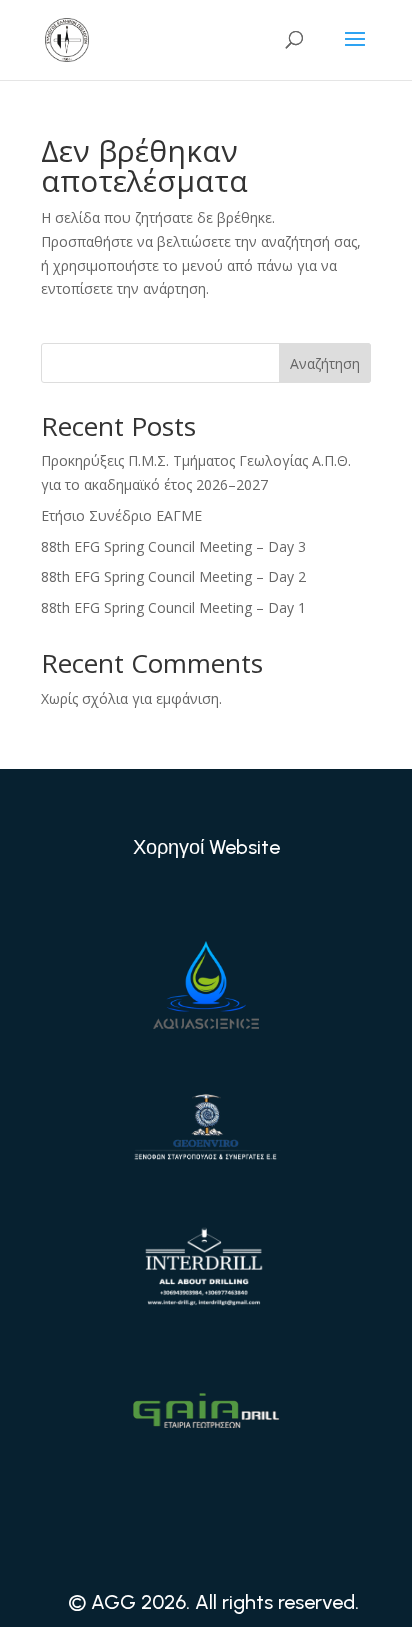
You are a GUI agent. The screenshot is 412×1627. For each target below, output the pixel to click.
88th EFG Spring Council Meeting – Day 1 (173, 607)
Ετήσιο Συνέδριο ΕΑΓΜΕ (121, 515)
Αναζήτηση (325, 363)
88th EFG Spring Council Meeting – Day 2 (173, 576)
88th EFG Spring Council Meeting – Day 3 (173, 546)
